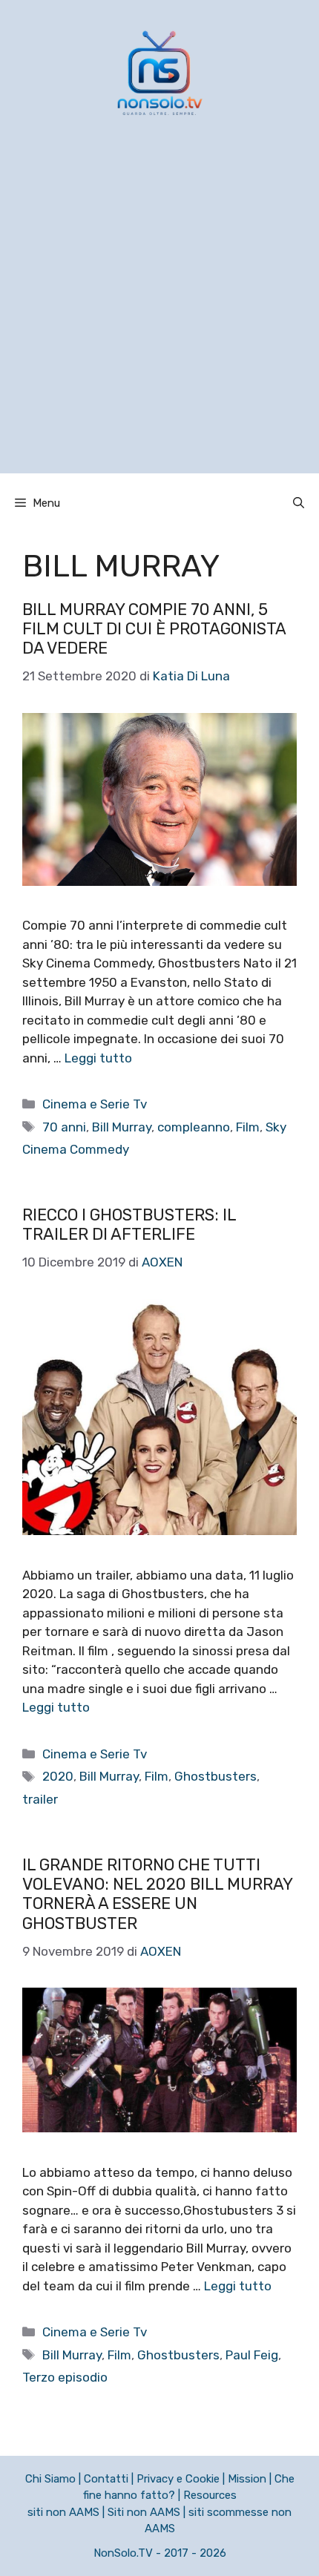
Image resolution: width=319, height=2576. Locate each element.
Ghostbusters (216, 1776)
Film (248, 1127)
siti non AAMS (63, 2512)
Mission (247, 2479)
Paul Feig (252, 2355)
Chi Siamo (50, 2479)
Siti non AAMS (144, 2512)
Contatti (106, 2479)
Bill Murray (122, 1127)
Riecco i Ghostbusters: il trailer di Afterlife (129, 1225)
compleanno (194, 1127)
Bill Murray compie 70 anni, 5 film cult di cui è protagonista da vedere (154, 629)
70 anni (64, 1127)
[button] (299, 503)
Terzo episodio (65, 2377)
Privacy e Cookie (178, 2479)
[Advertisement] (159, 314)
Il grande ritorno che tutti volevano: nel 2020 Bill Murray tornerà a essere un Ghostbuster (157, 1894)
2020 (58, 1776)
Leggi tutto (98, 1058)
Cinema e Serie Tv (95, 1104)
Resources (210, 2495)
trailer (40, 1799)
